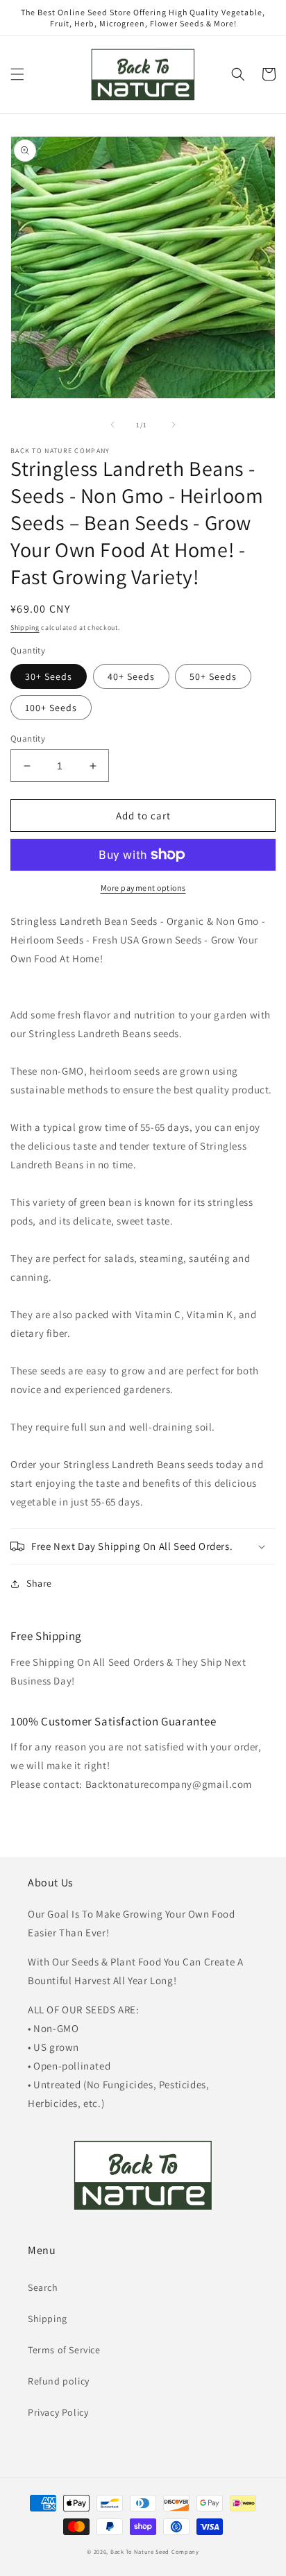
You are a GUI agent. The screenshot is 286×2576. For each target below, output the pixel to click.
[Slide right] (174, 425)
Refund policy (59, 2381)
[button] (17, 74)
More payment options (143, 888)
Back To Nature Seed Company (155, 2551)
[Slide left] (112, 425)
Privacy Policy (58, 2412)
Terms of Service (64, 2350)
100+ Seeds (51, 708)
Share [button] (39, 1583)
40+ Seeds (131, 676)
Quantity (28, 739)
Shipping (25, 628)
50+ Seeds (213, 676)
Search (43, 2287)
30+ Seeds (49, 676)
